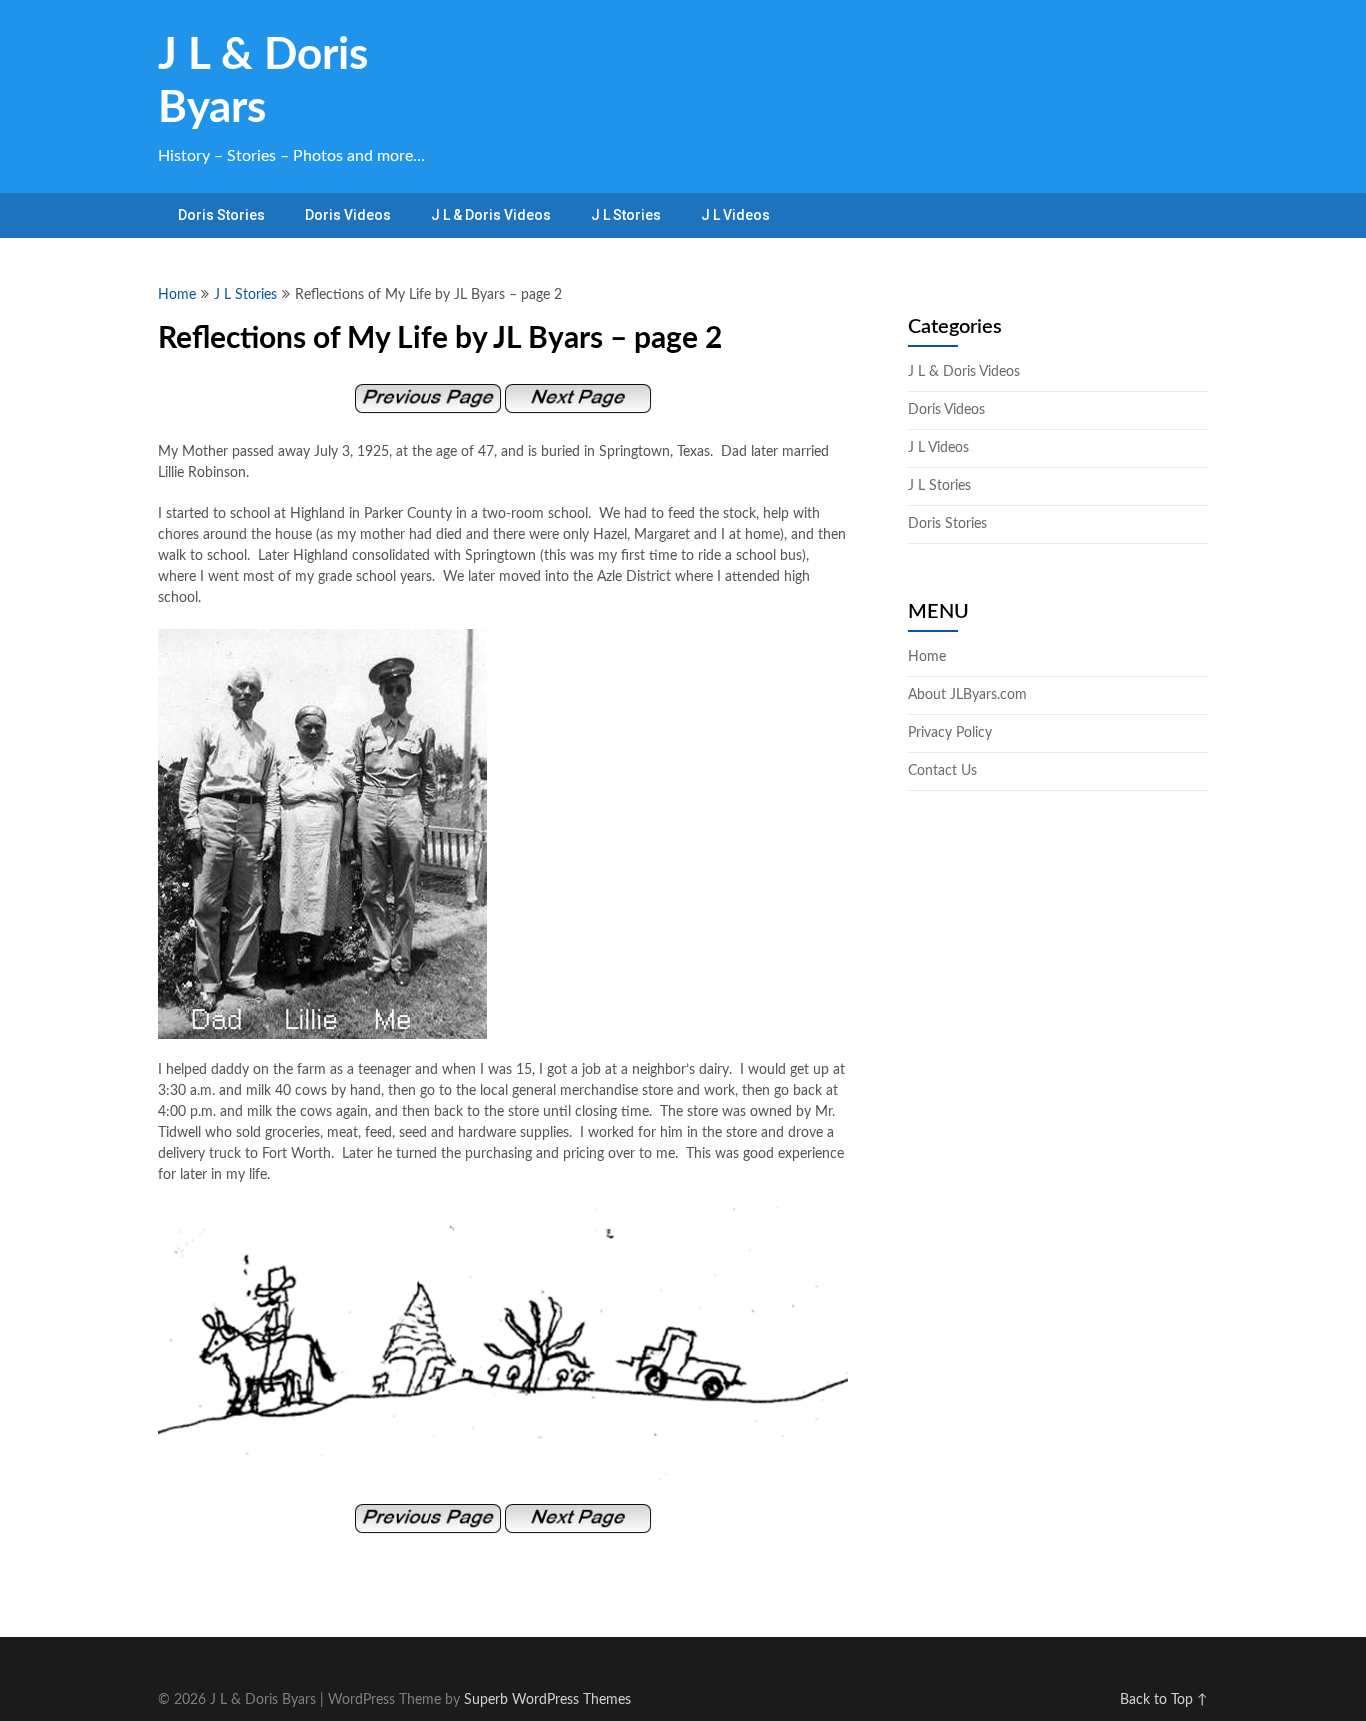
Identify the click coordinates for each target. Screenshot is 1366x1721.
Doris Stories (221, 215)
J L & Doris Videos (491, 215)
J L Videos (735, 215)
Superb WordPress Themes (547, 1700)
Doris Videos (348, 215)
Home (177, 295)
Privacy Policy (950, 733)
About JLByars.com (967, 695)
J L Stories (626, 215)
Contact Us (942, 771)
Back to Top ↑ (1164, 1700)
